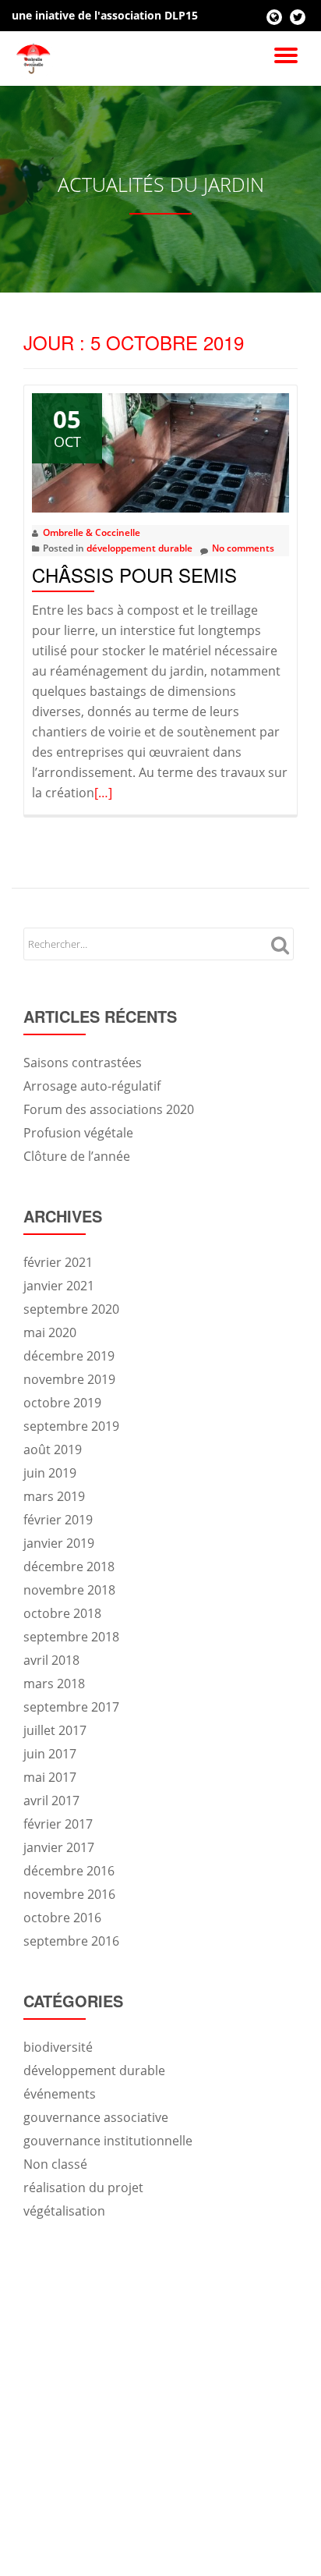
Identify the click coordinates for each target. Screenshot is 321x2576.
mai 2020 (50, 1332)
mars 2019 (54, 1496)
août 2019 (53, 1449)
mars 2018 (54, 1684)
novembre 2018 (69, 1590)
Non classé (55, 2164)
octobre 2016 (62, 1918)
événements (60, 2094)
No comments (243, 548)
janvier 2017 (59, 1847)
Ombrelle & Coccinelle (92, 532)
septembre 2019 (71, 1426)
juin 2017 (50, 1754)
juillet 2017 (55, 1730)
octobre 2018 (62, 1613)
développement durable (139, 548)
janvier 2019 (59, 1543)
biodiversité (58, 2047)
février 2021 (58, 1262)
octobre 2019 (62, 1403)
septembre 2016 (71, 1941)
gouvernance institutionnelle (108, 2141)
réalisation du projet (83, 2187)
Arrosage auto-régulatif (92, 1086)
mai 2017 (50, 1777)
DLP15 (181, 15)
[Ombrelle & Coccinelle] (36, 59)
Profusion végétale (78, 1133)
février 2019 (58, 1520)
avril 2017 (51, 1801)
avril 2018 (51, 1660)
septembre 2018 (71, 1637)
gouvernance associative (96, 2117)
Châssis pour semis (134, 575)
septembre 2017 (71, 1707)
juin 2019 (50, 1473)
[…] (103, 793)
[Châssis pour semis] (160, 452)
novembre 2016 (69, 1894)
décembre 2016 (69, 1871)
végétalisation (64, 2211)
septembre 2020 (71, 1309)
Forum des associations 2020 (109, 1109)
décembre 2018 (69, 1567)
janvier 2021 (59, 1286)
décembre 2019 (69, 1356)
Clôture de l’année (77, 1156)
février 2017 (58, 1824)
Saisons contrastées (83, 1063)
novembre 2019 (69, 1379)
